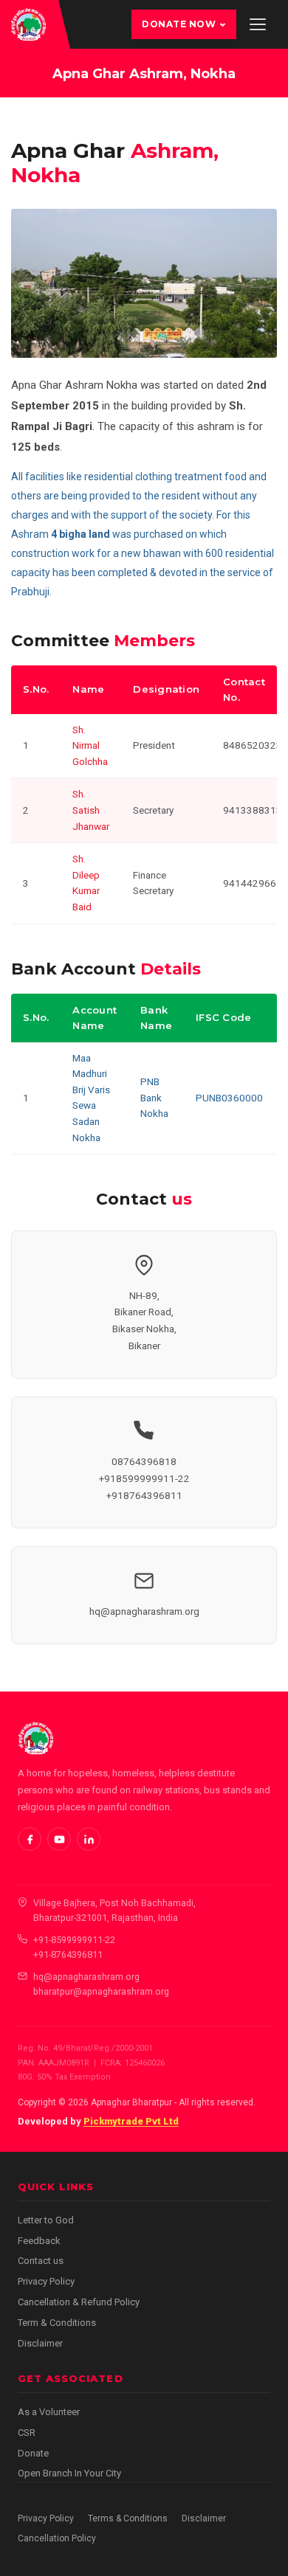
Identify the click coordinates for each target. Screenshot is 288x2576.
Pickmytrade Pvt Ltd (131, 2121)
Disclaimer (40, 2343)
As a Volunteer (49, 2412)
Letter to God (46, 2220)
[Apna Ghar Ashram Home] (28, 24)
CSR (27, 2433)
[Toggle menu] (258, 24)
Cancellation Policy (57, 2538)
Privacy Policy (46, 2281)
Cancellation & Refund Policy (79, 2302)
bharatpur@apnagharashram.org (101, 1991)
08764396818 (144, 1461)
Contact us (41, 2261)
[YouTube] (59, 1839)
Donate (33, 2453)
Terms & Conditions (128, 2518)
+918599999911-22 (144, 1478)
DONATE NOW (179, 24)
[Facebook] (30, 1839)
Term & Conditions (57, 2323)
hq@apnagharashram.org (144, 1611)
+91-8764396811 (68, 1954)
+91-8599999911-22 (74, 1940)
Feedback (39, 2241)
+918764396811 (144, 1495)
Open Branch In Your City (69, 2473)
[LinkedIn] (89, 1839)
